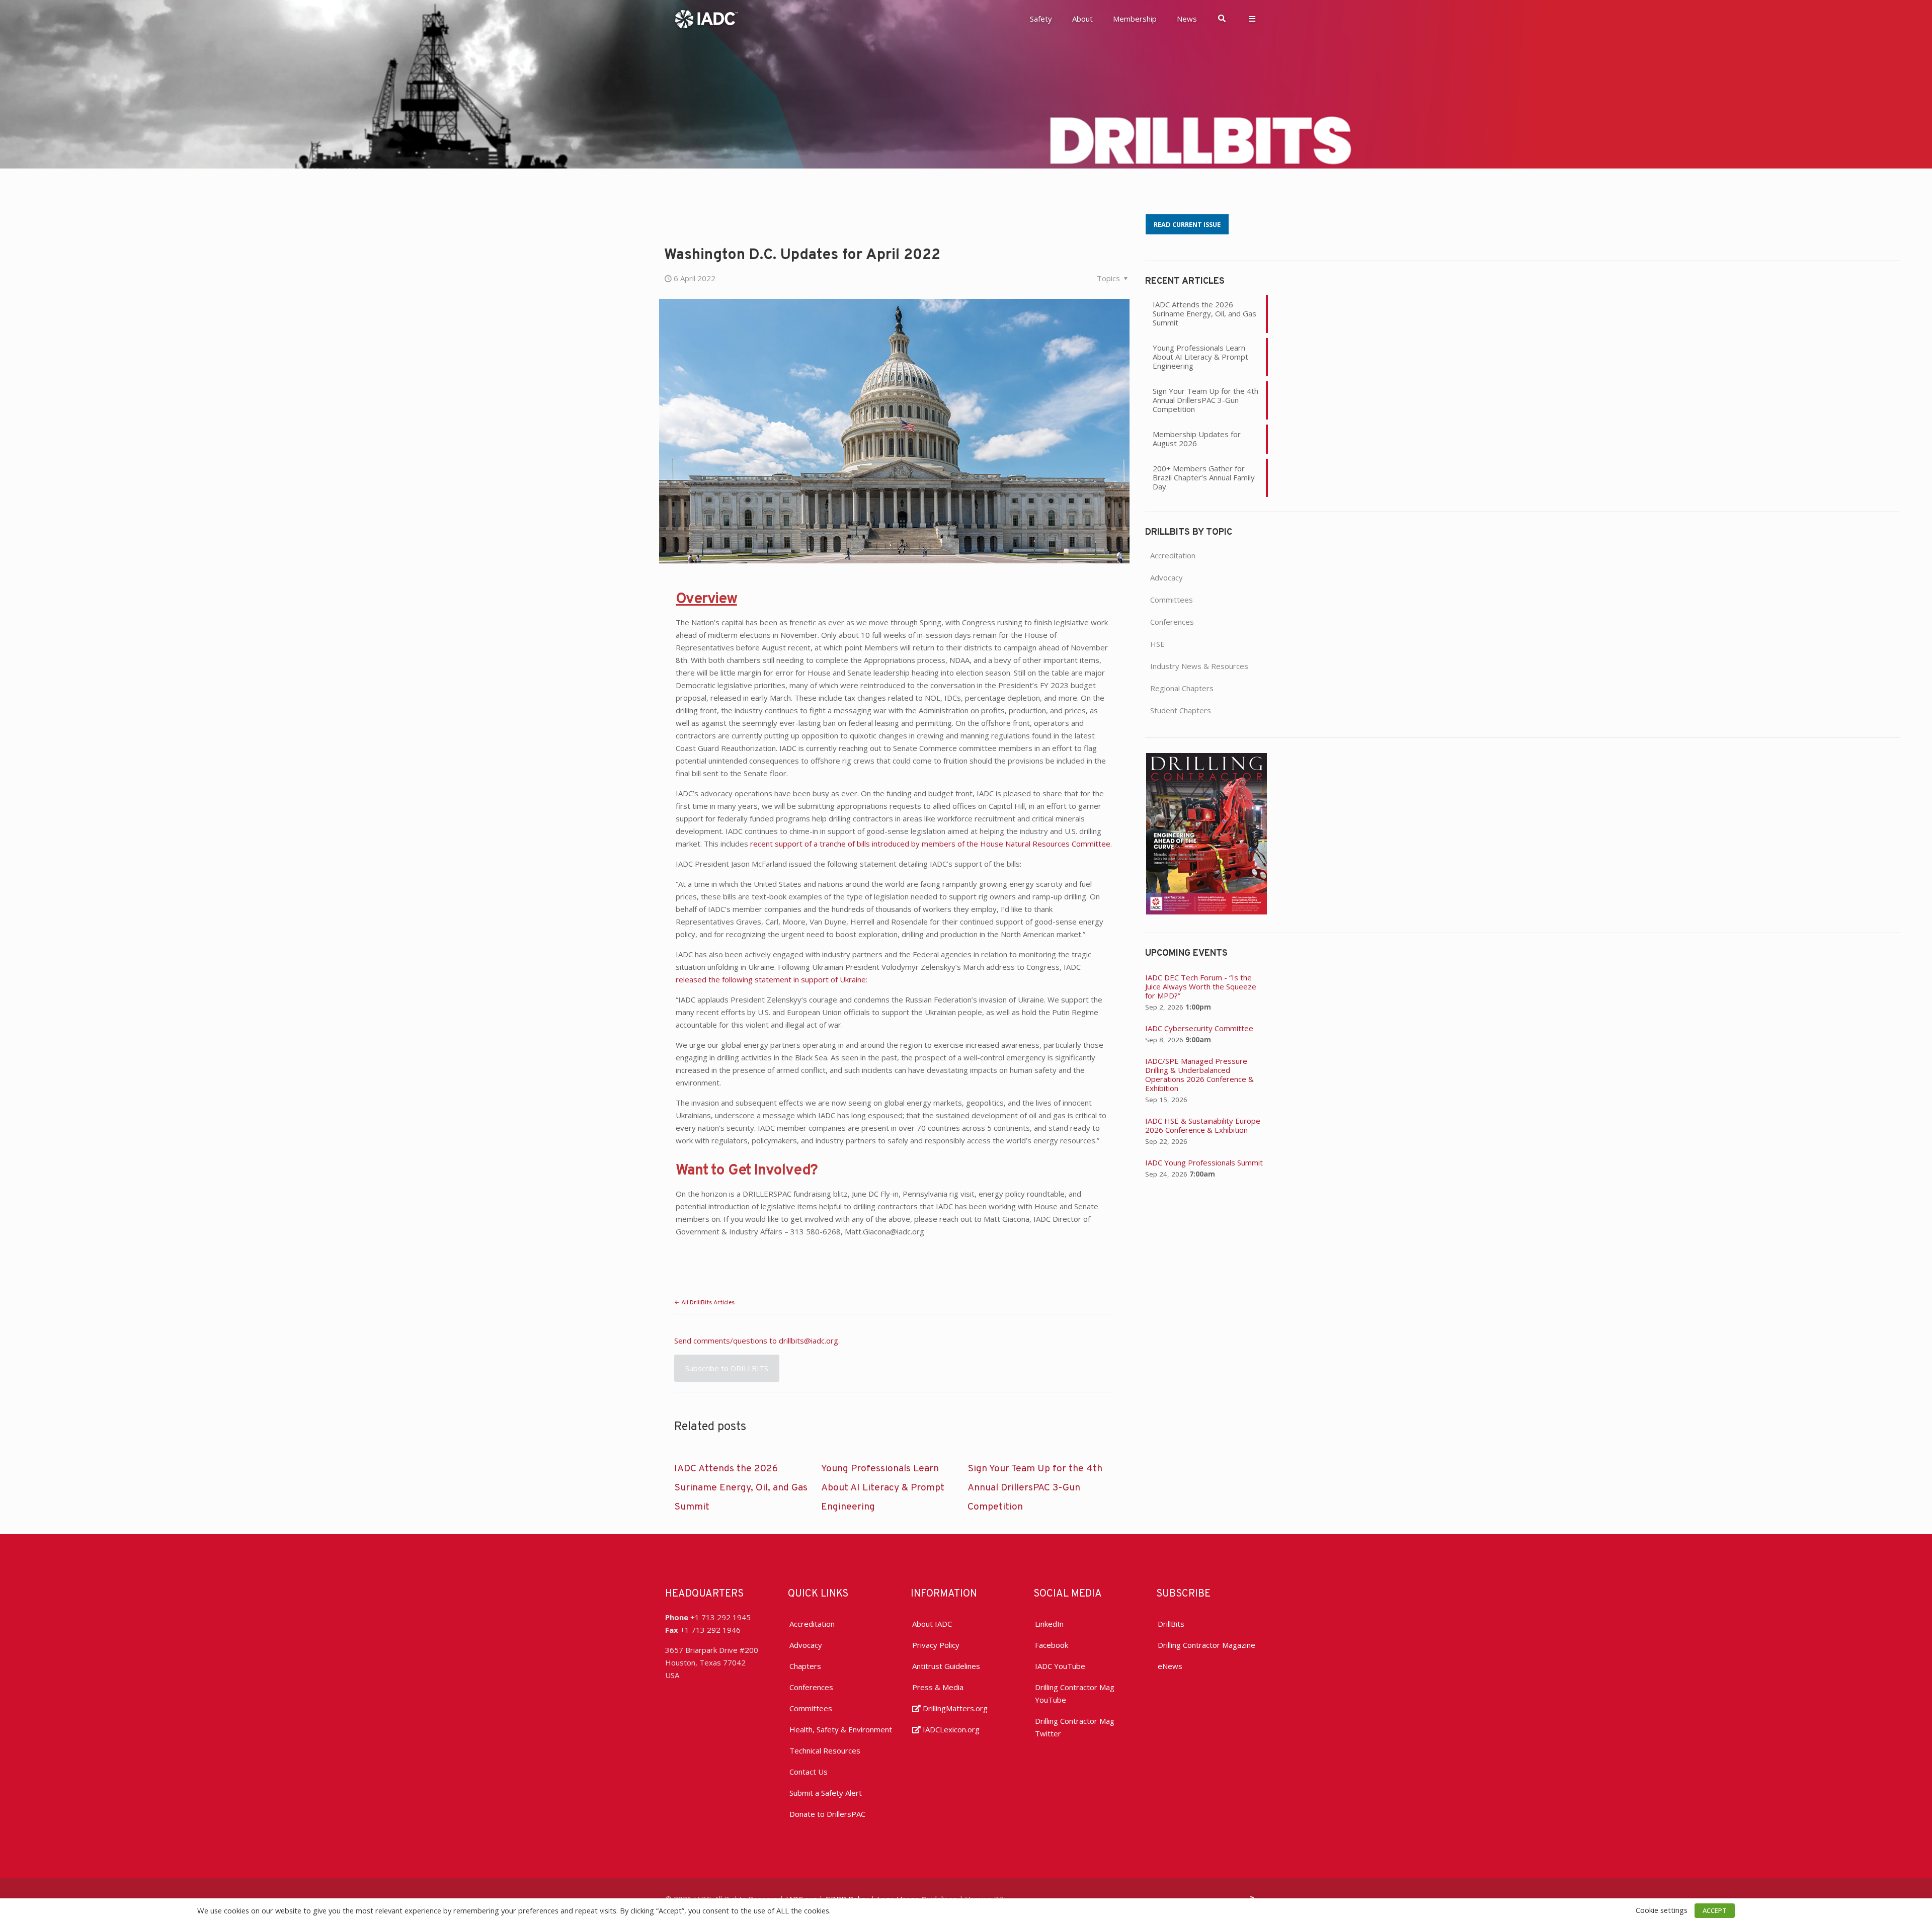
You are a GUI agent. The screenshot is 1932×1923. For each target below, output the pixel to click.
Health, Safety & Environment (841, 1729)
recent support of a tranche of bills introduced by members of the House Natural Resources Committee (930, 844)
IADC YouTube (1060, 1666)
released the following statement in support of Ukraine (771, 979)
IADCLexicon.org (950, 1729)
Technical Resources (825, 1750)
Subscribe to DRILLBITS (727, 1368)
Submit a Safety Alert (826, 1793)
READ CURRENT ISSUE (1187, 224)
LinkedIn (1049, 1624)
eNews (1170, 1666)
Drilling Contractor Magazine (1206, 1645)
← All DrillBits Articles (704, 1303)
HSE (1157, 644)
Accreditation (1173, 555)
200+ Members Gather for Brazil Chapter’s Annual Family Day (1204, 477)
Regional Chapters (1182, 688)
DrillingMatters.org (954, 1708)
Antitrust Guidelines (946, 1666)
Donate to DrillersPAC (827, 1814)
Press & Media (938, 1687)
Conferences (1172, 622)
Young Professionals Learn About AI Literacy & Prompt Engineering (883, 1488)
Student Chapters (1181, 710)
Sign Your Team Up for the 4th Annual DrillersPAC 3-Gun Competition (1035, 1488)
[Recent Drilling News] (1206, 911)
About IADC (932, 1624)
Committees (1172, 600)
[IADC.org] (706, 18)
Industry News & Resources (1199, 666)
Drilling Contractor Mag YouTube (1075, 1693)
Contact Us (809, 1772)
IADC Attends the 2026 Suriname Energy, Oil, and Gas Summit (741, 1488)
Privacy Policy (936, 1645)
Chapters (805, 1666)
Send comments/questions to (727, 1341)
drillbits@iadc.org (809, 1341)
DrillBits (1171, 1624)
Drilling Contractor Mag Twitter (1075, 1727)
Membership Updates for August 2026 (1197, 439)
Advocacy (1166, 577)
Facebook (1052, 1645)
